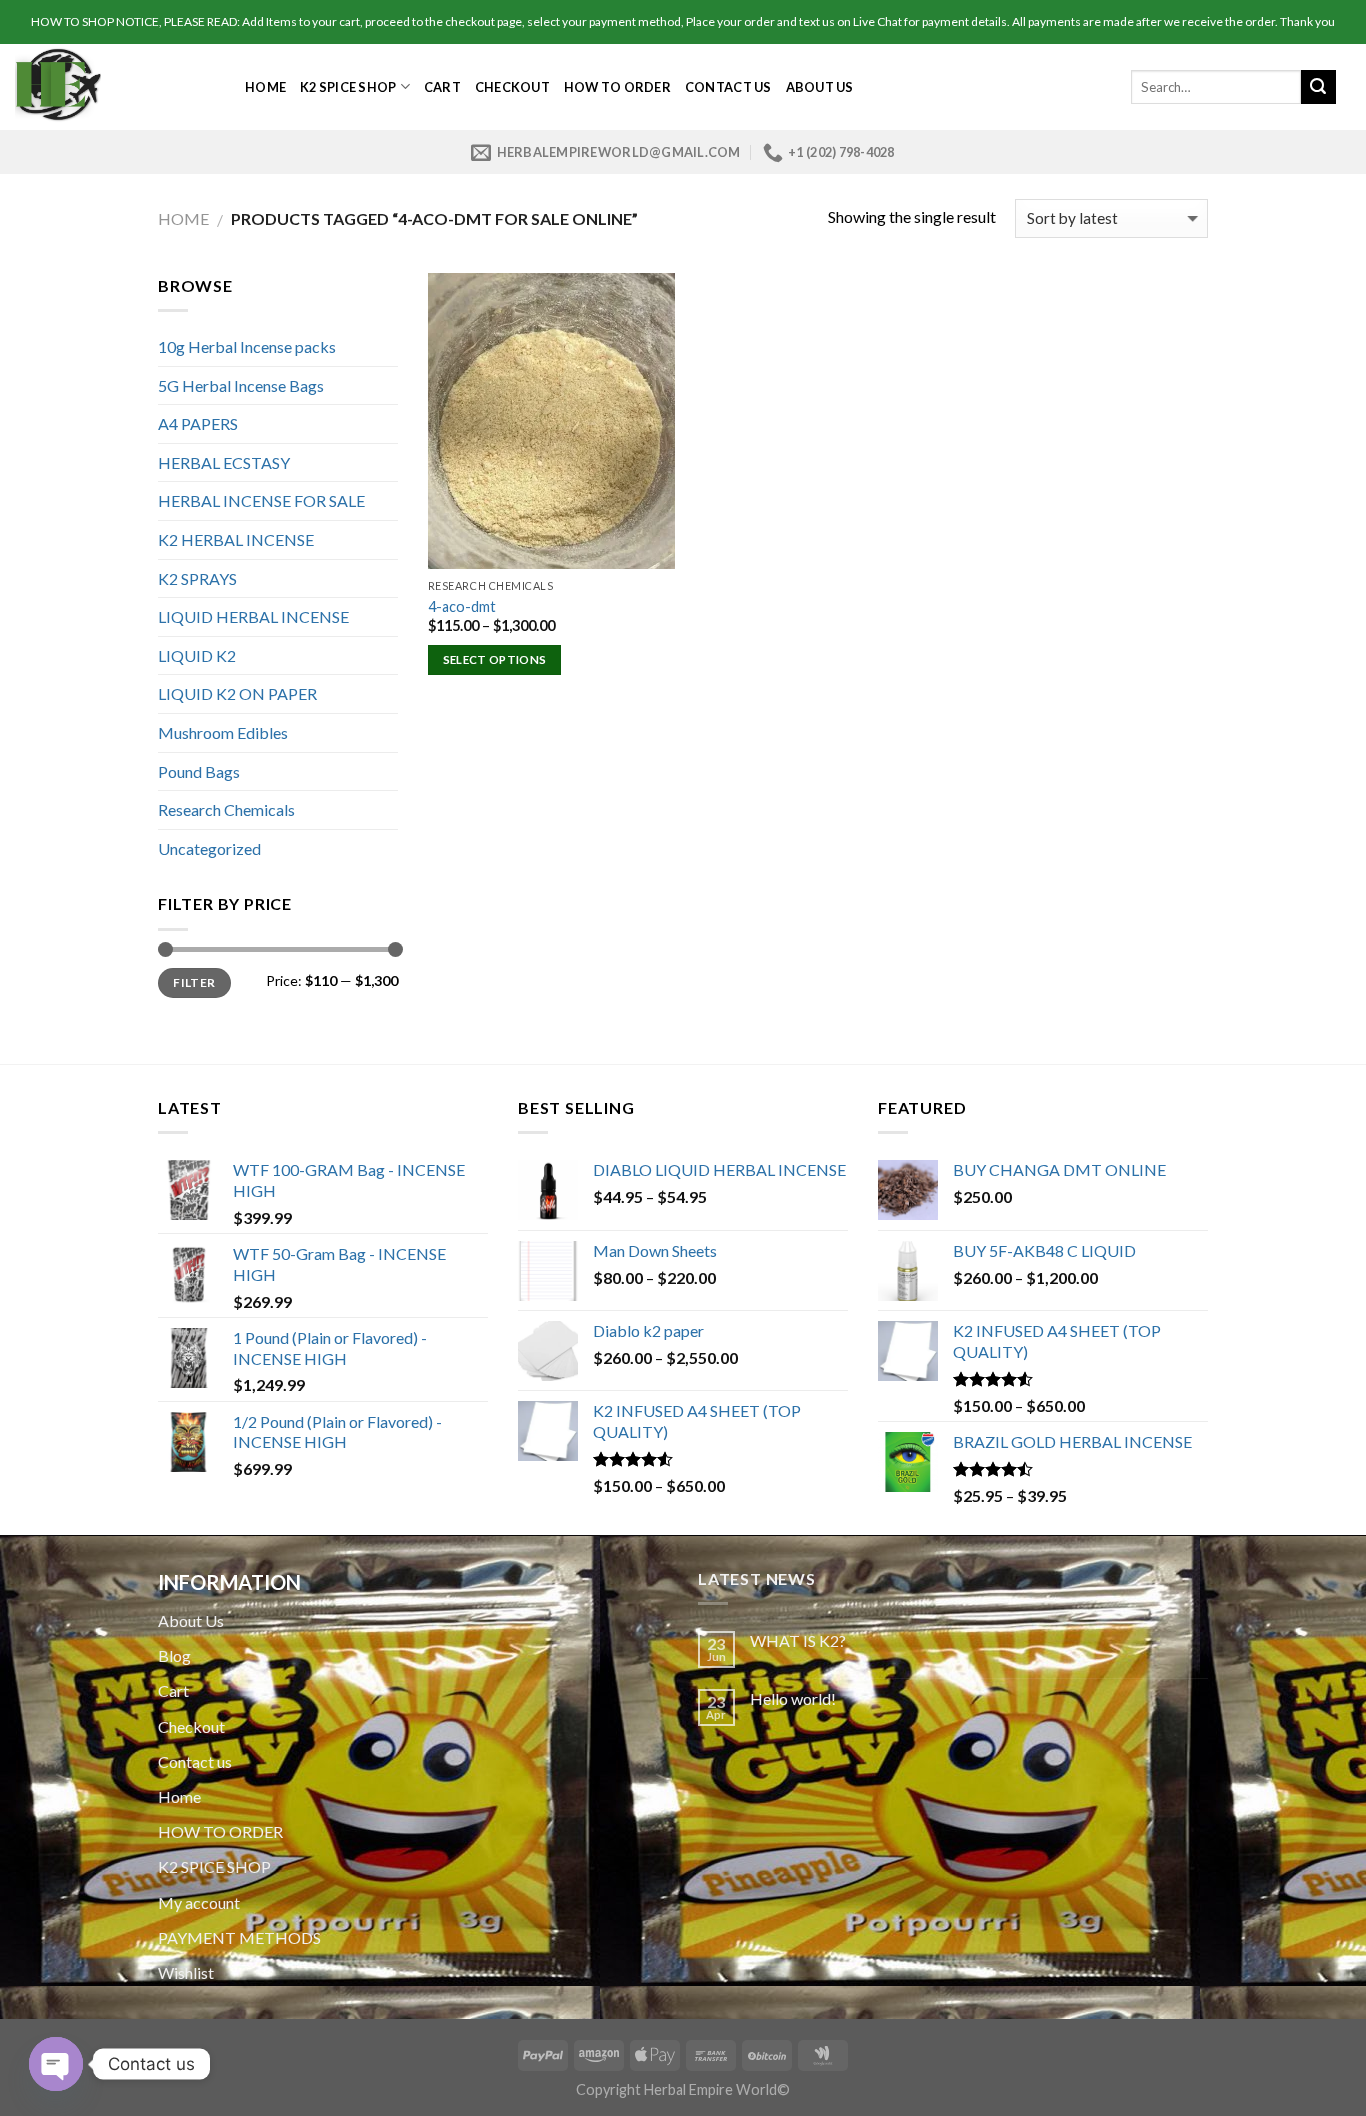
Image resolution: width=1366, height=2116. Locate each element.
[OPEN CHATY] (56, 2064)
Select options (495, 659)
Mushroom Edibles (223, 732)
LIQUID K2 (197, 655)
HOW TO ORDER (617, 87)
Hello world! (793, 1698)
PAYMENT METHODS (239, 1937)
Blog (174, 1655)
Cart (442, 87)
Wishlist (186, 1972)
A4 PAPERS (198, 423)
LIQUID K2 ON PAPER (237, 693)
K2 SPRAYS (197, 578)
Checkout (512, 87)
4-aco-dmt (462, 606)
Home (265, 87)
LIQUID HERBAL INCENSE (253, 616)
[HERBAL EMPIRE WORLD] (115, 87)
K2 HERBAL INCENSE (236, 539)
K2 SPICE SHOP (348, 87)
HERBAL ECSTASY (224, 462)
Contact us (728, 87)
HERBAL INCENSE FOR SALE (261, 500)
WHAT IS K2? (798, 1640)
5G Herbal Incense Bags (241, 385)
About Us (820, 87)
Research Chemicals (226, 809)
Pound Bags (199, 771)
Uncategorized (209, 848)
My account (199, 1902)
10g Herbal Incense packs (247, 346)
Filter (194, 982)
